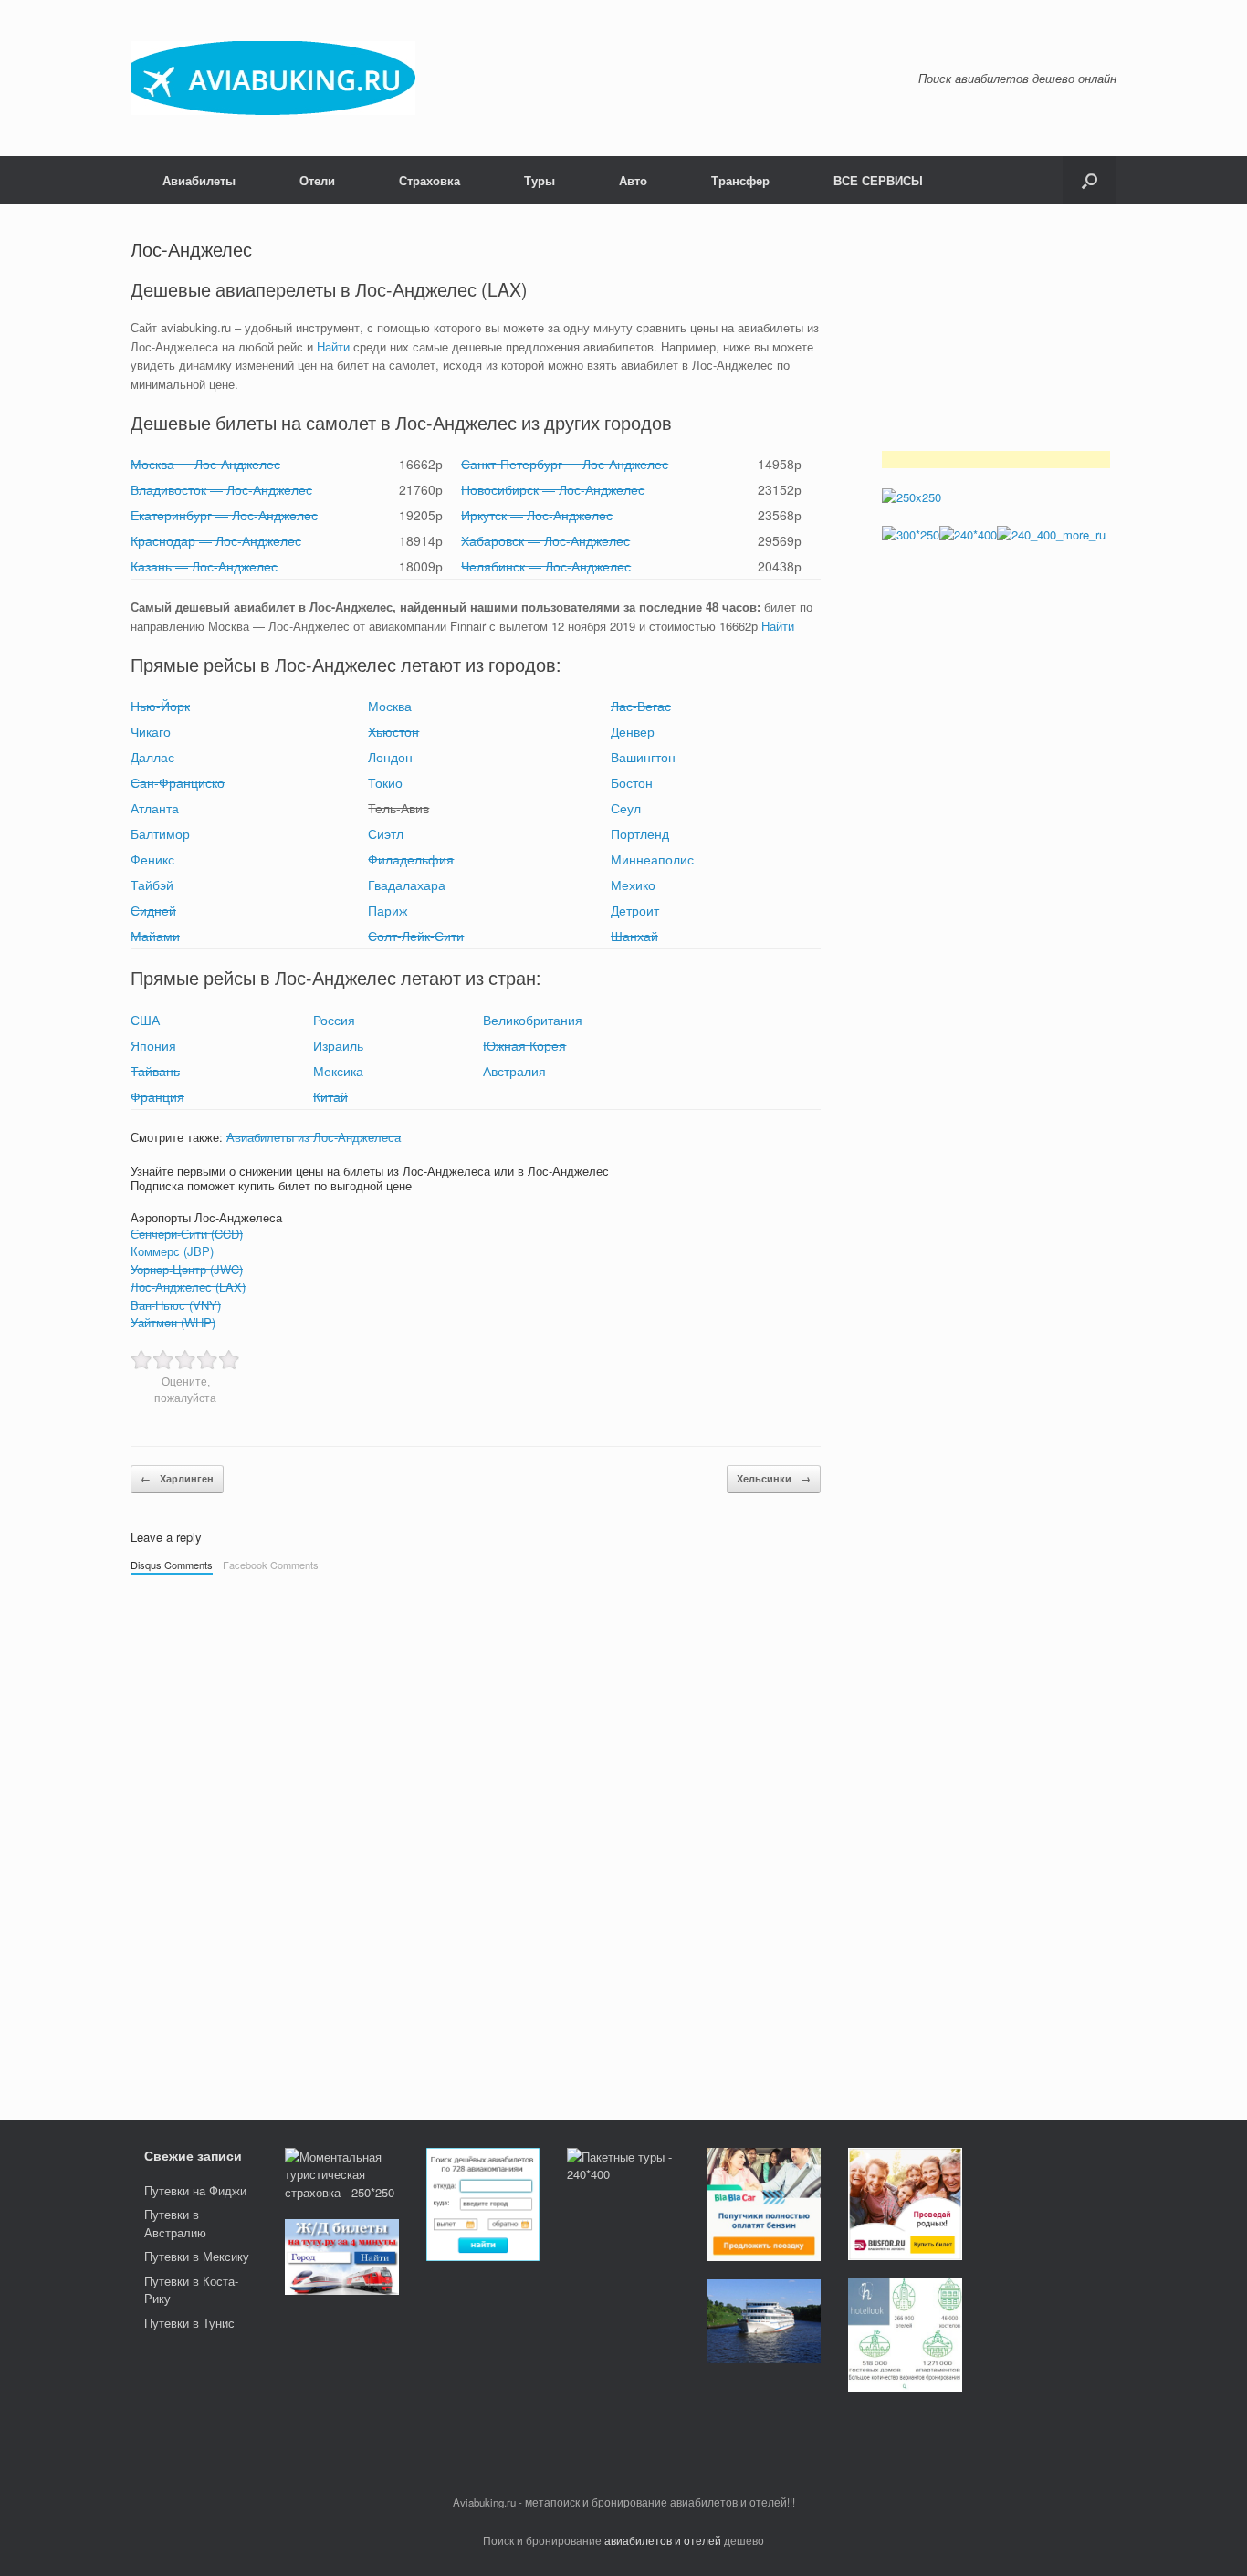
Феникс (152, 859)
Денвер (633, 731)
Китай (330, 1096)
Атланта (155, 808)
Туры (540, 180)
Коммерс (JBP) (172, 1251)
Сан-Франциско (178, 782)
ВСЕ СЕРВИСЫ (878, 180)
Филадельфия (411, 859)
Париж (388, 910)
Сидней (153, 910)
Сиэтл (386, 833)
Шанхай (634, 936)
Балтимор (160, 833)
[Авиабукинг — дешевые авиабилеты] (273, 78)
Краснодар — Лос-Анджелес (216, 540)
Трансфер (740, 180)
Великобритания (533, 1020)
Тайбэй (152, 885)
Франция (157, 1096)
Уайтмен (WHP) (173, 1322)
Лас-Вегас (641, 706)
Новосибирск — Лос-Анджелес (553, 489)
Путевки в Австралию (175, 2223)
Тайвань (155, 1071)
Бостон (632, 782)
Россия (334, 1020)
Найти (333, 346)
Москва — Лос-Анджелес (205, 464)
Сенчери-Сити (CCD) (187, 1234)
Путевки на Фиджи (195, 2190)
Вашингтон (643, 757)
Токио (385, 782)
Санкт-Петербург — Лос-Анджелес (565, 464)
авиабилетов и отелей (663, 2540)
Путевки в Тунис (189, 2323)
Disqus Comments (172, 1565)
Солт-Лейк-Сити (416, 936)
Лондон (390, 757)
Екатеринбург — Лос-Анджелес (224, 515)
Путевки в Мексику (197, 2256)
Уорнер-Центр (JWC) (187, 1269)
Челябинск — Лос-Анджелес (546, 566)
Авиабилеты (199, 180)
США (145, 1020)
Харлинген (177, 1478)
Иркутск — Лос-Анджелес (537, 515)
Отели (317, 180)
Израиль (338, 1045)
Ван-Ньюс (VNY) (176, 1305)
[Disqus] (476, 1838)
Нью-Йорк (160, 706)
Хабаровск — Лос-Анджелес (545, 540)
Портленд (640, 833)
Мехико (633, 885)
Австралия (514, 1071)
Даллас (152, 757)
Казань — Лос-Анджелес (204, 566)
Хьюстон (393, 731)
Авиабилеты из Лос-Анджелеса (314, 1137)
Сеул (626, 808)
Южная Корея (524, 1045)
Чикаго (151, 731)
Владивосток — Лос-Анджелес (221, 489)
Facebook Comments (271, 1565)
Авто (633, 180)
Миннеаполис (652, 859)
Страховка (430, 180)
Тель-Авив (398, 808)
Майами (155, 936)
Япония (153, 1045)
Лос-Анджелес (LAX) (188, 1287)
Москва (390, 706)
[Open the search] (1090, 180)
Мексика (338, 1071)
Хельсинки (774, 1478)
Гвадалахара (407, 885)
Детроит (635, 910)
